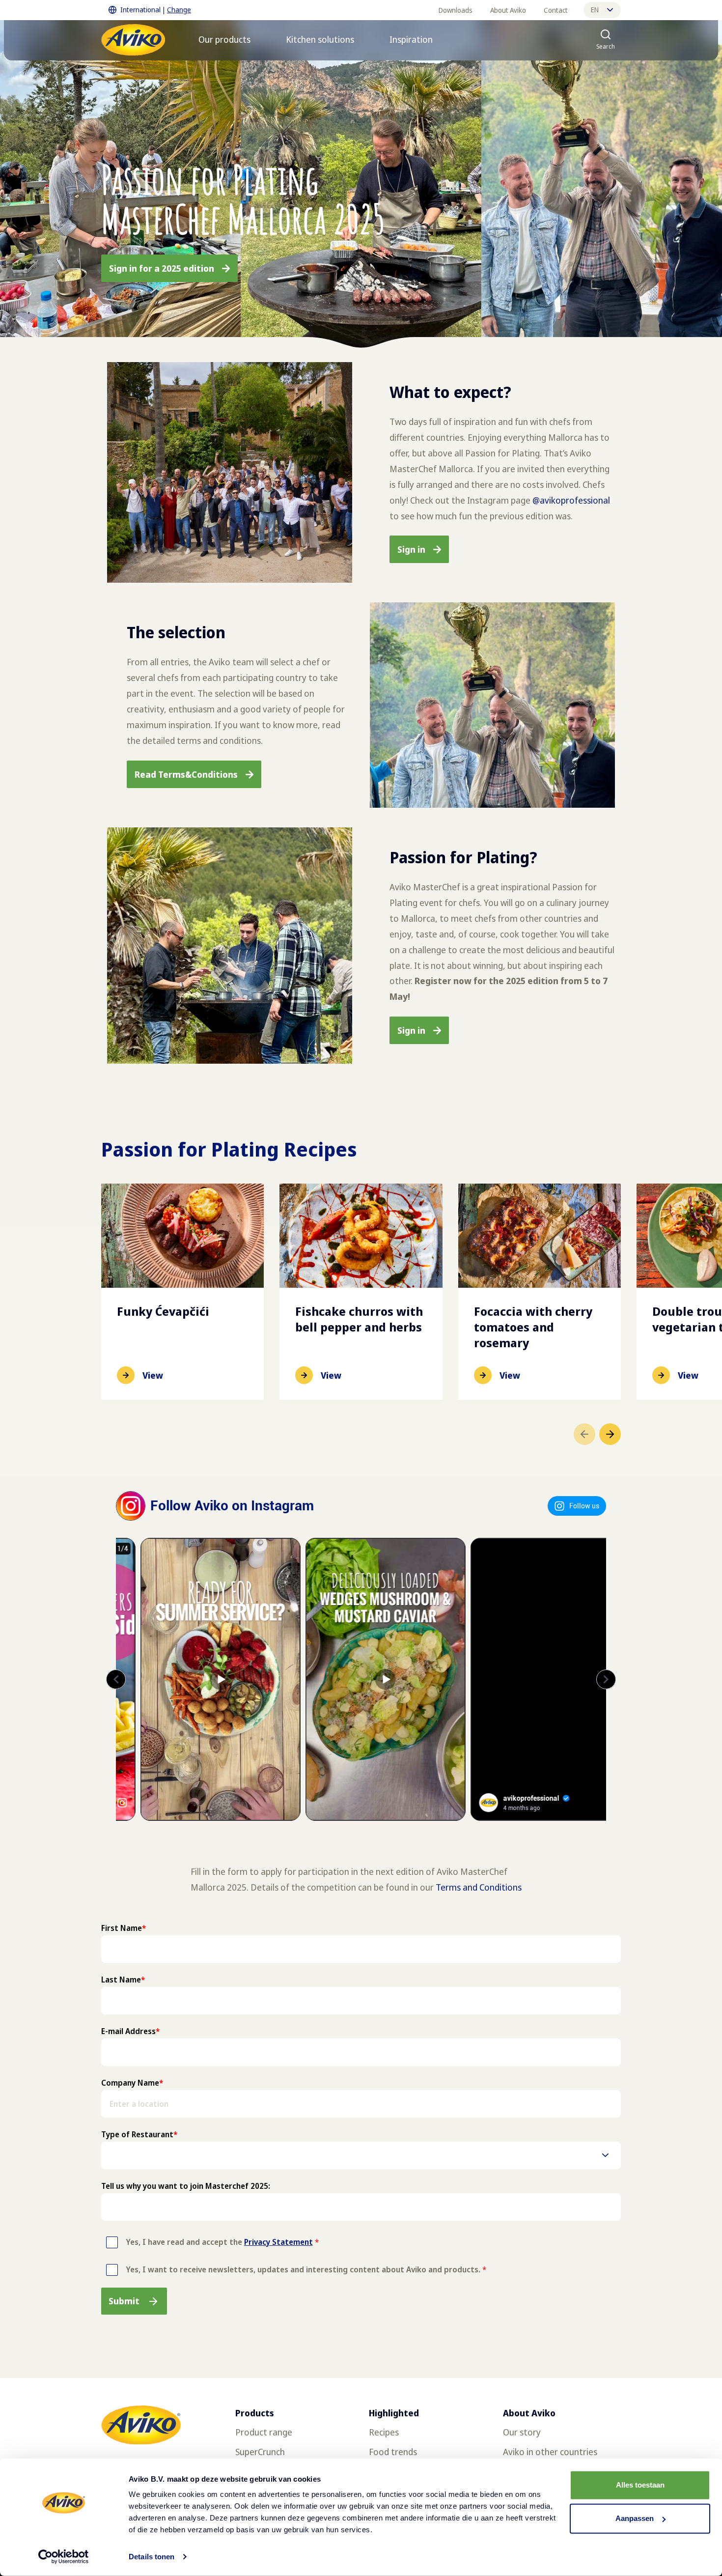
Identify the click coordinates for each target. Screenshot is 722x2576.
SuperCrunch (260, 2452)
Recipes (384, 2432)
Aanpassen (635, 2518)
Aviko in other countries (550, 2452)
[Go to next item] (610, 1434)
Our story (522, 2432)
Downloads (456, 10)
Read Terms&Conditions (186, 774)
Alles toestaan (640, 2485)
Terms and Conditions (479, 1887)
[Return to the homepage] (133, 40)
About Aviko (508, 10)
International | (156, 10)
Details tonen (152, 2557)
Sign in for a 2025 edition (162, 268)
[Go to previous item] (584, 1434)
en (595, 10)
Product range (264, 2432)
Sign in (411, 549)
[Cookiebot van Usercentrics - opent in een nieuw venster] (64, 2557)
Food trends (393, 2452)
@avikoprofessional (571, 500)
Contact (556, 10)
